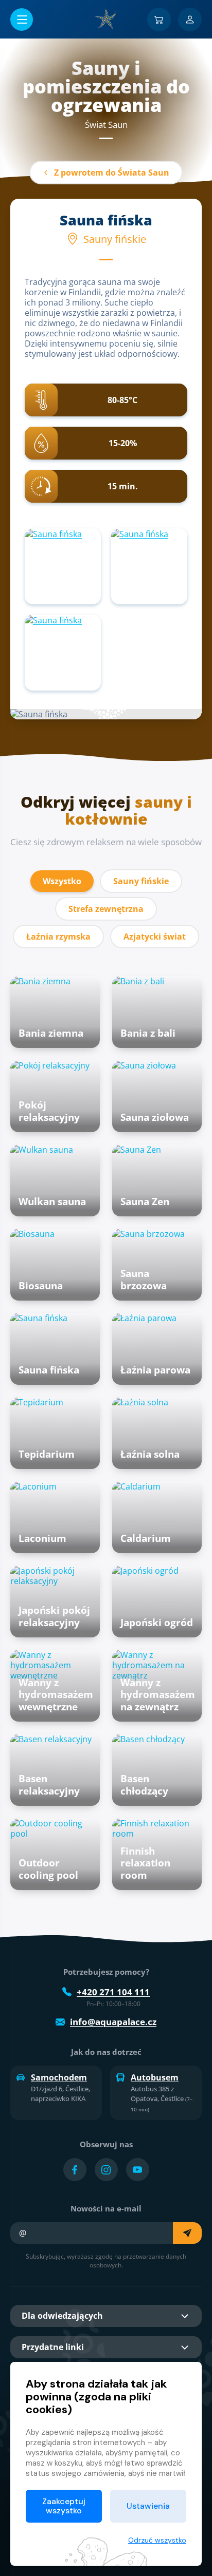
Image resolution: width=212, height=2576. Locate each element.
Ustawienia (148, 2506)
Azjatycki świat (155, 937)
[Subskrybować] (187, 2233)
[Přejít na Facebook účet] (75, 2170)
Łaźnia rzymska (58, 937)
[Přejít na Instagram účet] (106, 2170)
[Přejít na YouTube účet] (138, 2170)
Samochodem (59, 2077)
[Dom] (106, 19)
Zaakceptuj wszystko (64, 2506)
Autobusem (155, 2077)
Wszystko (62, 881)
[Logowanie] (190, 20)
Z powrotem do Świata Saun (112, 173)
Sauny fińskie (141, 881)
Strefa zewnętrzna (106, 909)
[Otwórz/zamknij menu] (22, 20)
